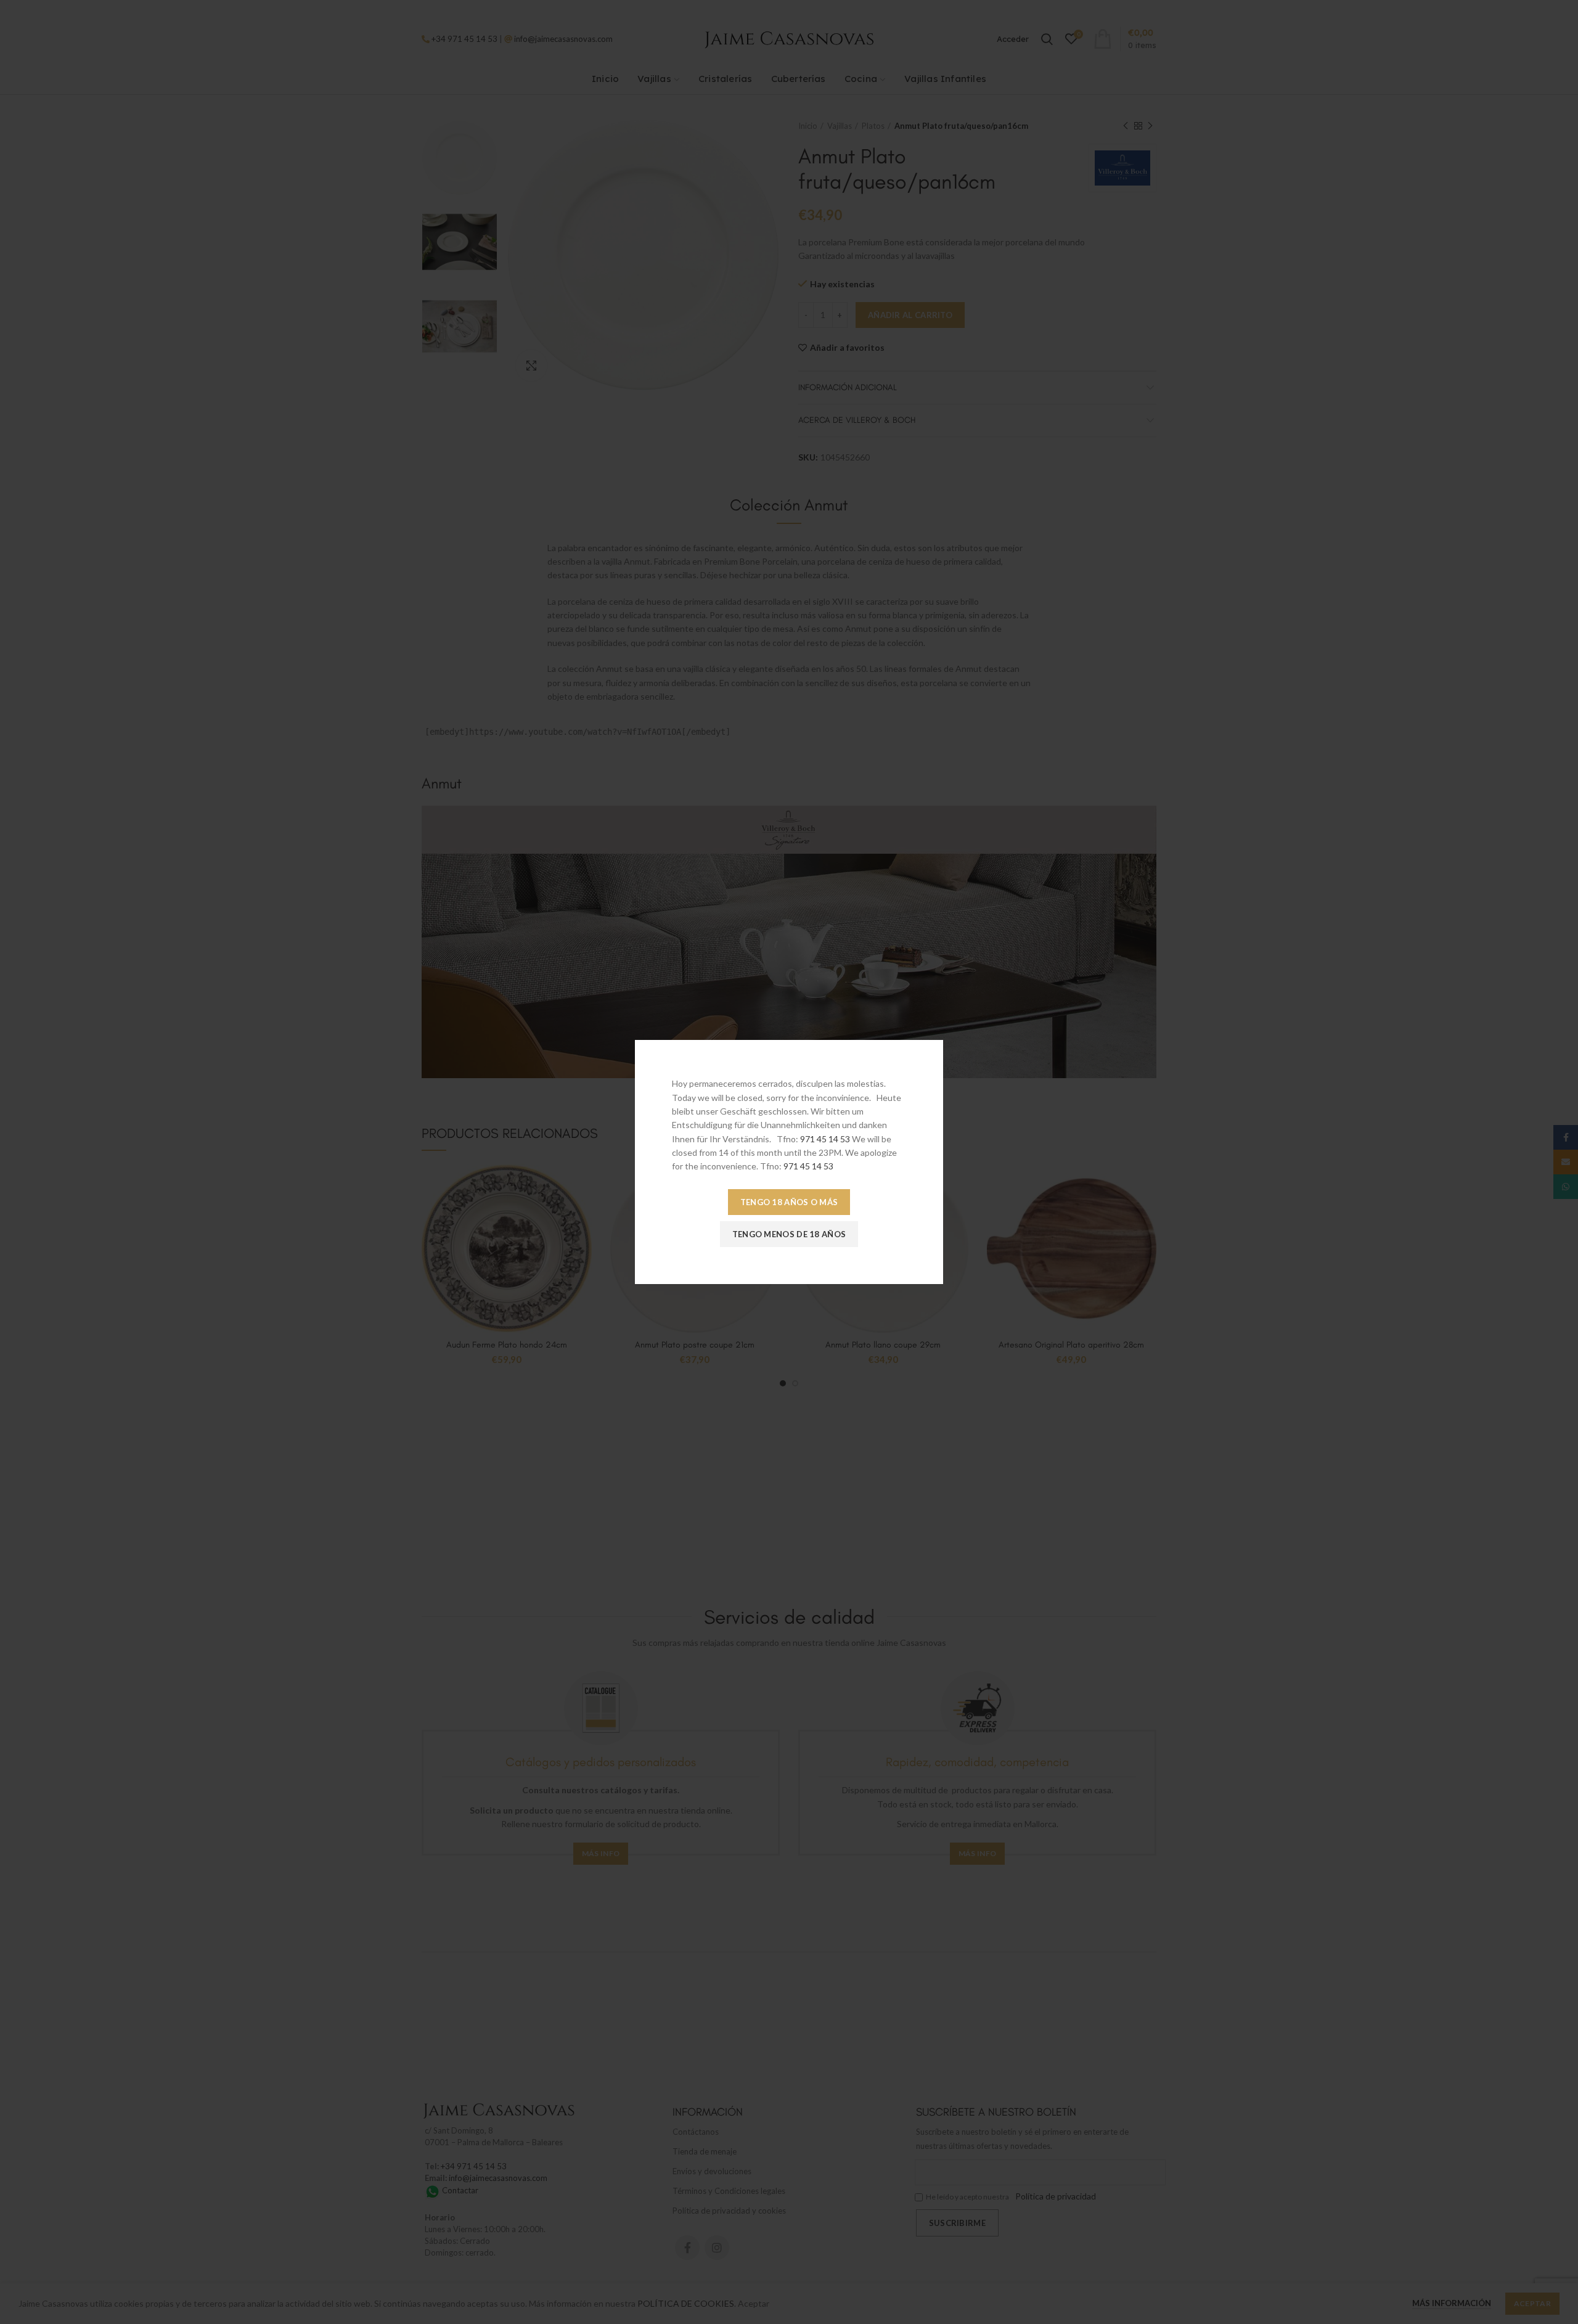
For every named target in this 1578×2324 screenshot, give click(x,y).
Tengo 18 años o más (789, 1202)
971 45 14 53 (825, 1139)
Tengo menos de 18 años (789, 1234)
